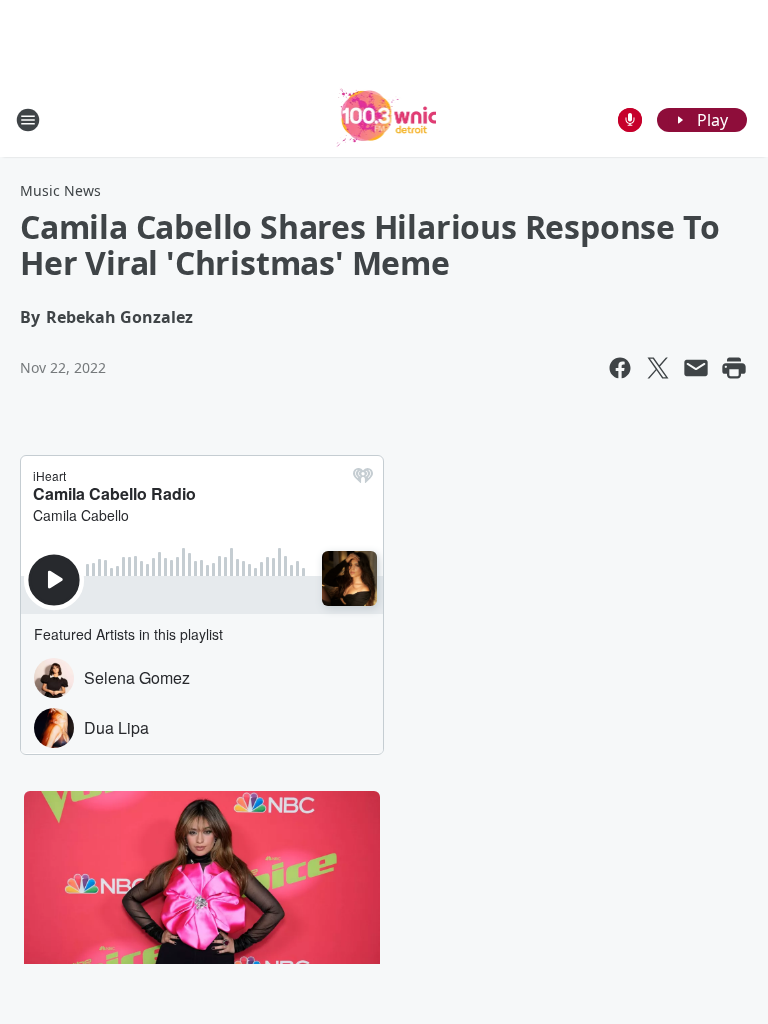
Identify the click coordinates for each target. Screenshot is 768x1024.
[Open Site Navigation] (28, 120)
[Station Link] (384, 119)
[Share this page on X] (658, 368)
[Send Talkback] (630, 120)
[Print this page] (734, 368)
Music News (60, 190)
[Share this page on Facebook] (620, 368)
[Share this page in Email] (696, 368)
